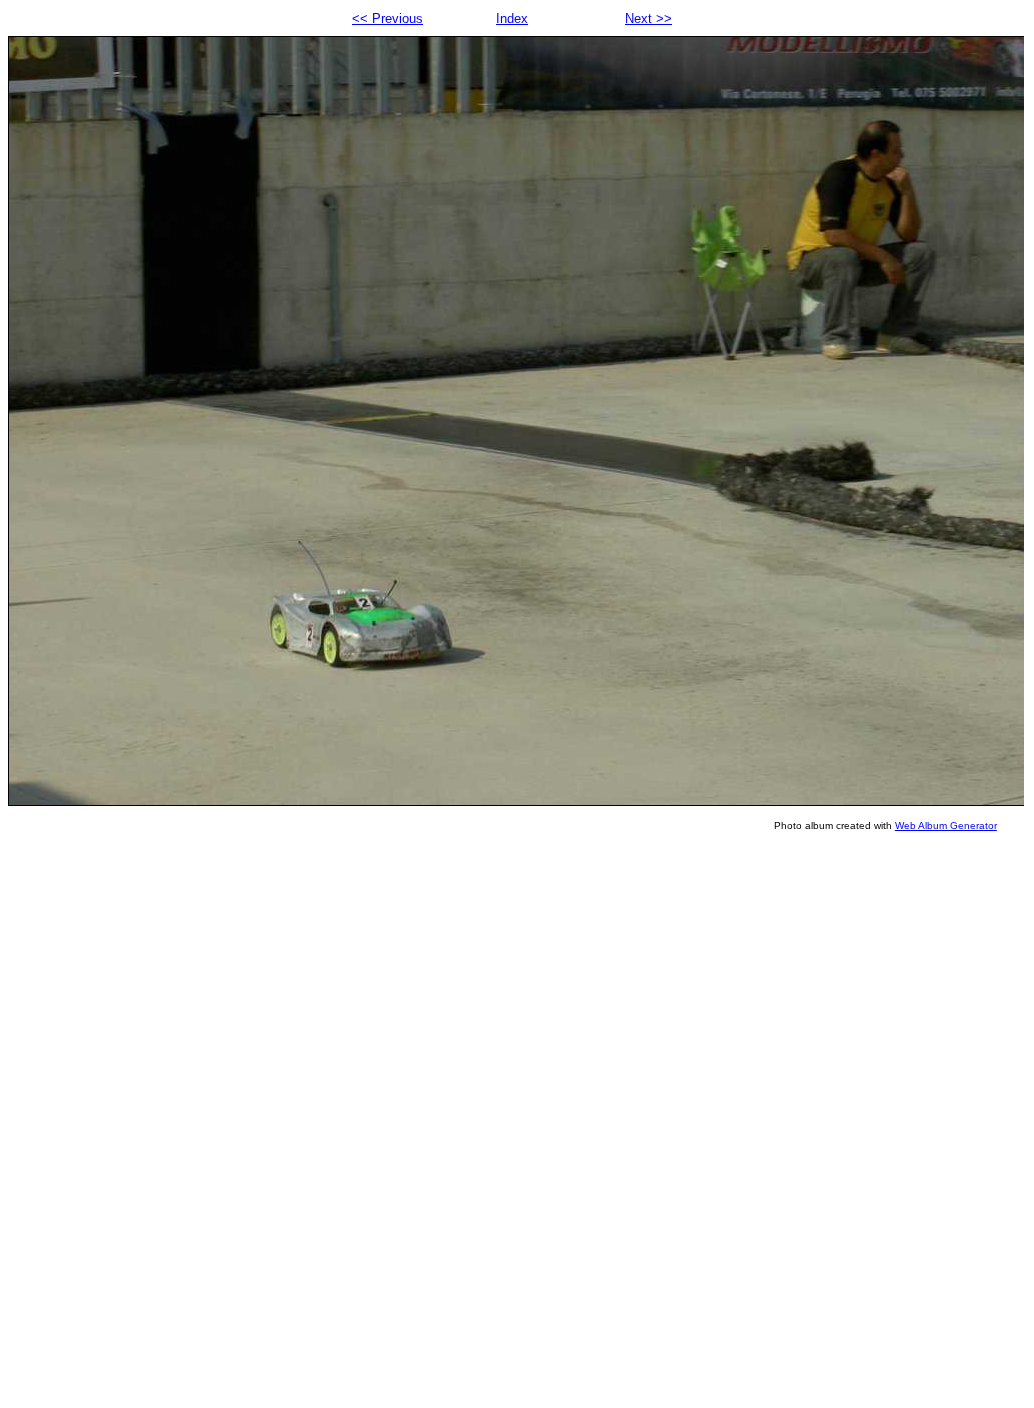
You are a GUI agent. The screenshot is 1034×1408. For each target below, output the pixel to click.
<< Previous (387, 18)
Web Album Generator (946, 825)
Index (512, 18)
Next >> (648, 18)
